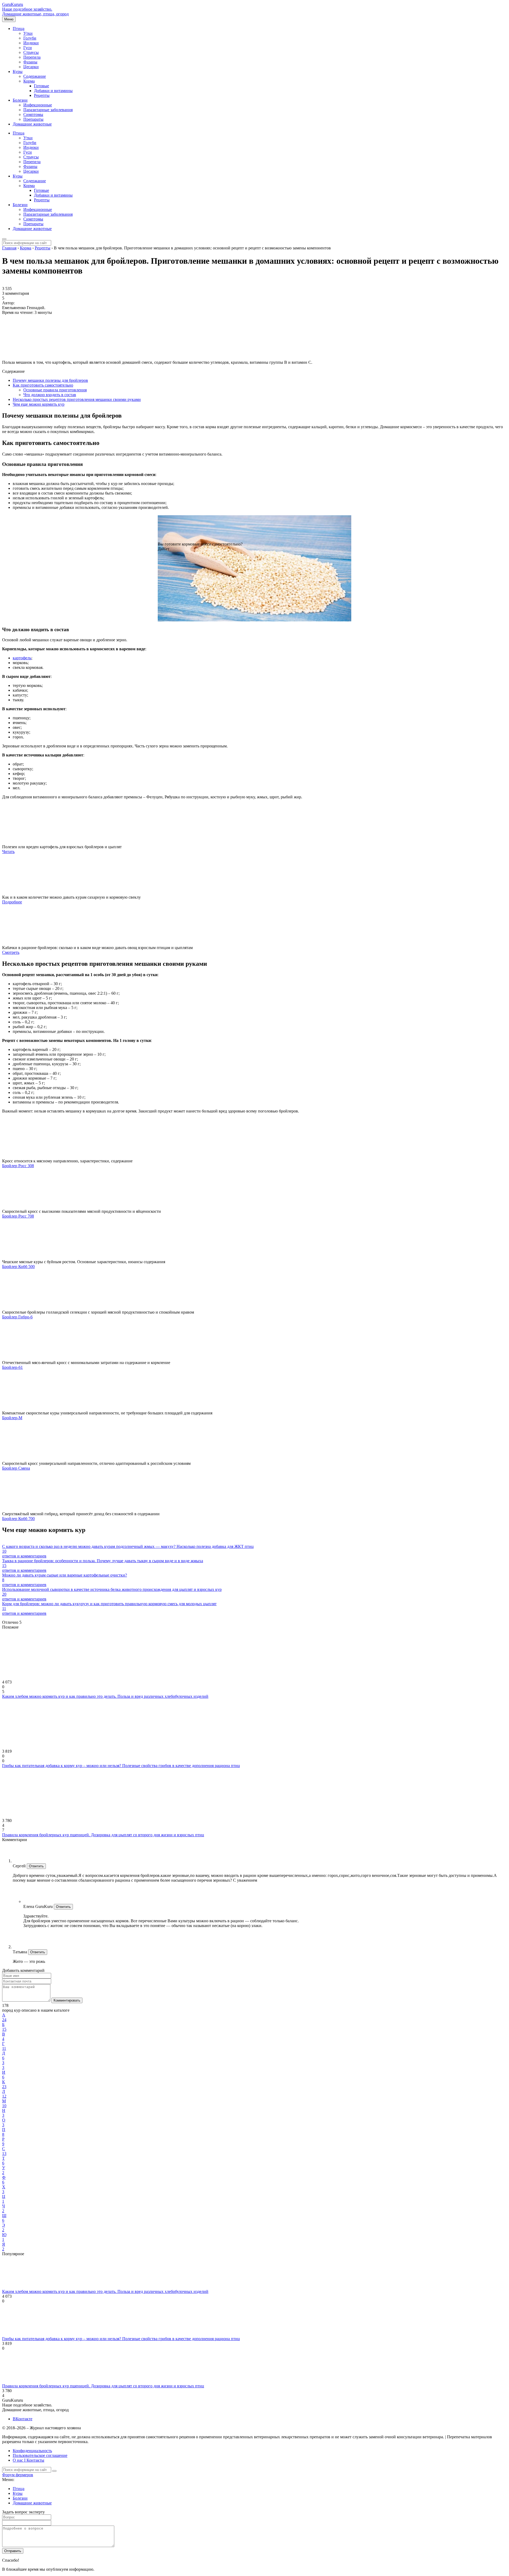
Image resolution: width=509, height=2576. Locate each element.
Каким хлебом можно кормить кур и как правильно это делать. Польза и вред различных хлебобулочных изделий (105, 1696)
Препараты (33, 119)
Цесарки (31, 67)
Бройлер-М (12, 1418)
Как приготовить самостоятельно (43, 385)
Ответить (36, 1866)
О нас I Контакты (28, 2460)
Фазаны (30, 62)
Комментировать (67, 2000)
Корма (29, 81)
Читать (8, 852)
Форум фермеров (18, 2475)
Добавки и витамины (53, 91)
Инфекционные (38, 105)
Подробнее (12, 902)
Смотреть (11, 952)
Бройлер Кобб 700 (18, 1519)
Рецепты (42, 95)
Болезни (20, 100)
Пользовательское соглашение (40, 2455)
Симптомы (33, 114)
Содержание (35, 76)
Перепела (32, 57)
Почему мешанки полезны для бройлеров (50, 380)
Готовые (41, 86)
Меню (9, 19)
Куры (18, 72)
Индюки (31, 43)
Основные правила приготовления (55, 390)
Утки (28, 33)
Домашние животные (32, 124)
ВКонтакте (23, 2419)
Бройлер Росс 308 (18, 1166)
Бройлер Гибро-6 (17, 1317)
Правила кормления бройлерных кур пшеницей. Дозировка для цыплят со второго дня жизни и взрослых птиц (103, 1835)
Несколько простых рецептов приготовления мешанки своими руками (77, 399)
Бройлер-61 (12, 1367)
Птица (19, 29)
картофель (22, 658)
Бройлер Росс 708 (18, 1216)
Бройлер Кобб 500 (18, 1267)
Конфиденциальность (32, 2451)
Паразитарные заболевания (48, 110)
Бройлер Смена (16, 1468)
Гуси (28, 48)
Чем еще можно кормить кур (39, 404)
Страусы (31, 52)
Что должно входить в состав (50, 395)
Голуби (30, 38)
